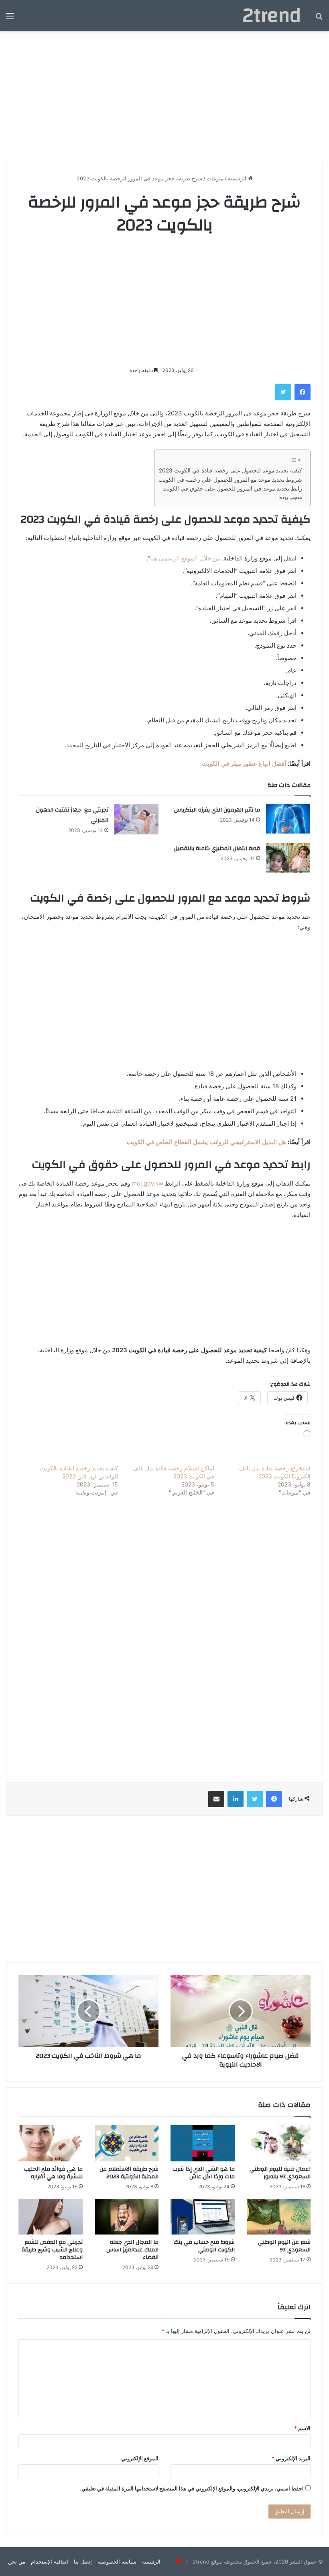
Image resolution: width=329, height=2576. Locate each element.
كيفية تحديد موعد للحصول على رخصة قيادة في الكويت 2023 (231, 470)
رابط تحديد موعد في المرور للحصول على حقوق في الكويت (232, 489)
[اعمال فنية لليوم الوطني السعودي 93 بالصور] (279, 2143)
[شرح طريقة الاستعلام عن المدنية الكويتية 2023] (127, 2143)
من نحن (17, 2562)
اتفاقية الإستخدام (50, 2562)
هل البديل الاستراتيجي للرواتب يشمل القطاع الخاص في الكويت (206, 1142)
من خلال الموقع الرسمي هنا (185, 558)
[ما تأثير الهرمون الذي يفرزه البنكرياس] (288, 819)
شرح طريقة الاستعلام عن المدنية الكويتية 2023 (129, 2173)
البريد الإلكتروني (291, 2458)
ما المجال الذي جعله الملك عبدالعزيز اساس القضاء (132, 2250)
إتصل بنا (83, 2562)
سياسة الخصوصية (117, 2562)
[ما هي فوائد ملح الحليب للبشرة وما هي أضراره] (51, 2143)
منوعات (215, 178)
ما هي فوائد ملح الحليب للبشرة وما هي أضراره (53, 2173)
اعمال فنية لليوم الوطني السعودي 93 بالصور (280, 2173)
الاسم (302, 2428)
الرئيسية (238, 178)
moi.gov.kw (147, 1183)
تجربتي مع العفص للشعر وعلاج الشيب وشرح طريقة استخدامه (52, 2250)
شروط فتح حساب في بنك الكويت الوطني (204, 2246)
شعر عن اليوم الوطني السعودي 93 (284, 2246)
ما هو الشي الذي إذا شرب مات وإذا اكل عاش (204, 2173)
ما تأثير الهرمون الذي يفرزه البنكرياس (217, 810)
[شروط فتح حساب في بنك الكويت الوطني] (203, 2217)
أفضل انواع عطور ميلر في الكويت (244, 764)
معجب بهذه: (290, 497)
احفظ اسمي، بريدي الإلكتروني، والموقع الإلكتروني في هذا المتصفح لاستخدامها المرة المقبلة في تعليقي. (192, 2488)
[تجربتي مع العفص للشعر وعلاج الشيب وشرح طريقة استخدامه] (51, 2217)
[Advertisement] (164, 94)
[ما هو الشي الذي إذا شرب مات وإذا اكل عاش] (203, 2143)
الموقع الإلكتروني (140, 2458)
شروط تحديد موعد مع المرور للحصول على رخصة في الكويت (230, 480)
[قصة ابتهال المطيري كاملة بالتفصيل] (288, 858)
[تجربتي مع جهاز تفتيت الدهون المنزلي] (136, 819)
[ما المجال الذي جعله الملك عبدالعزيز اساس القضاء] (127, 2217)
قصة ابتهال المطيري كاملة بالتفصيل (217, 848)
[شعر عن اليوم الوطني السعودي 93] (279, 2217)
